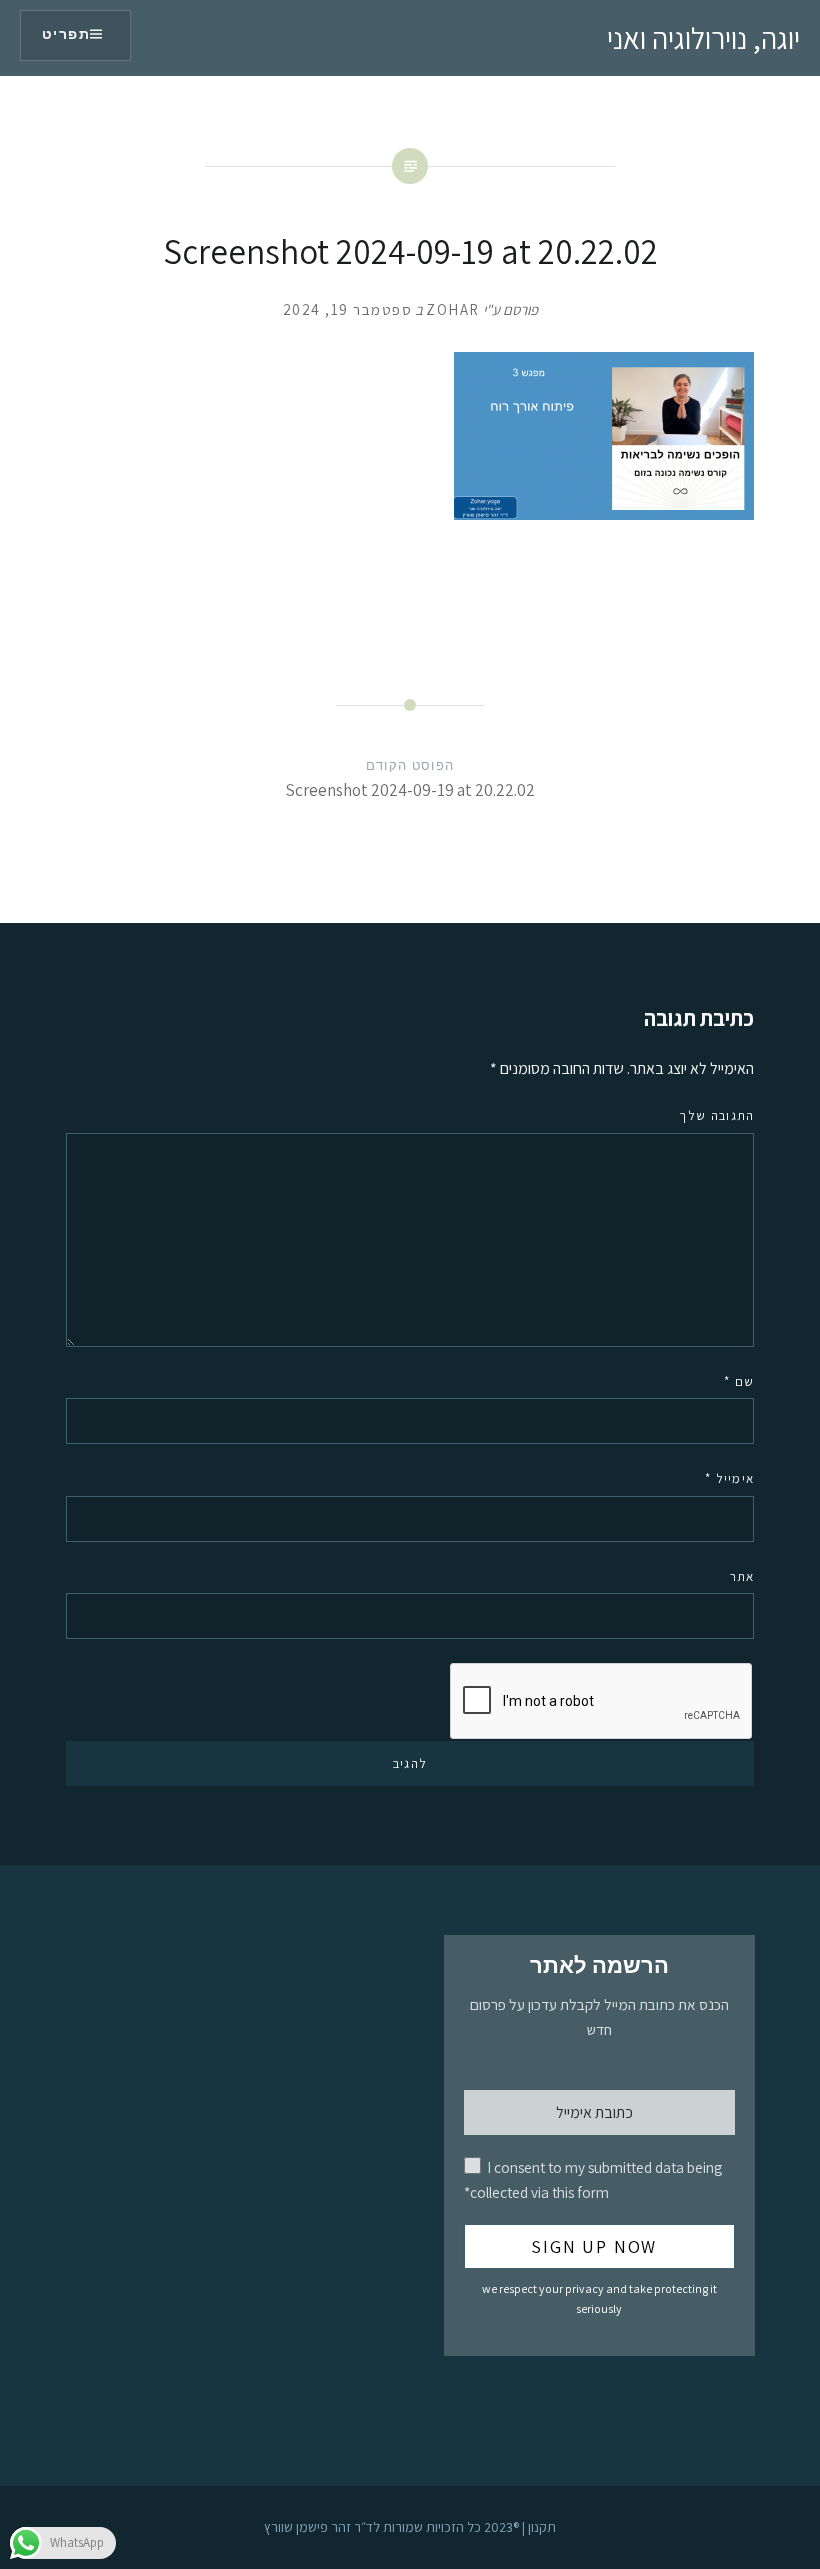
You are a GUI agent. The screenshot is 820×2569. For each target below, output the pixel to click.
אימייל (729, 1478)
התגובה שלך (716, 1115)
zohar (453, 309)
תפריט (66, 35)
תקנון (542, 2527)
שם (739, 1381)
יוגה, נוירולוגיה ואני (703, 38)
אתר (742, 1576)
